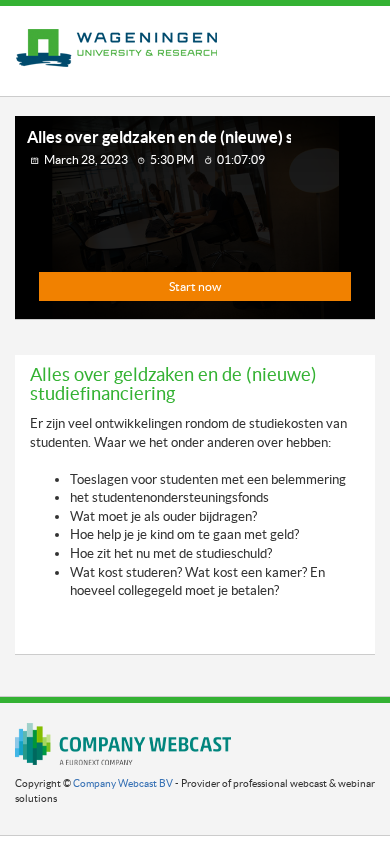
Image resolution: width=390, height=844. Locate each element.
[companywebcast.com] (123, 743)
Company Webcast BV (123, 783)
